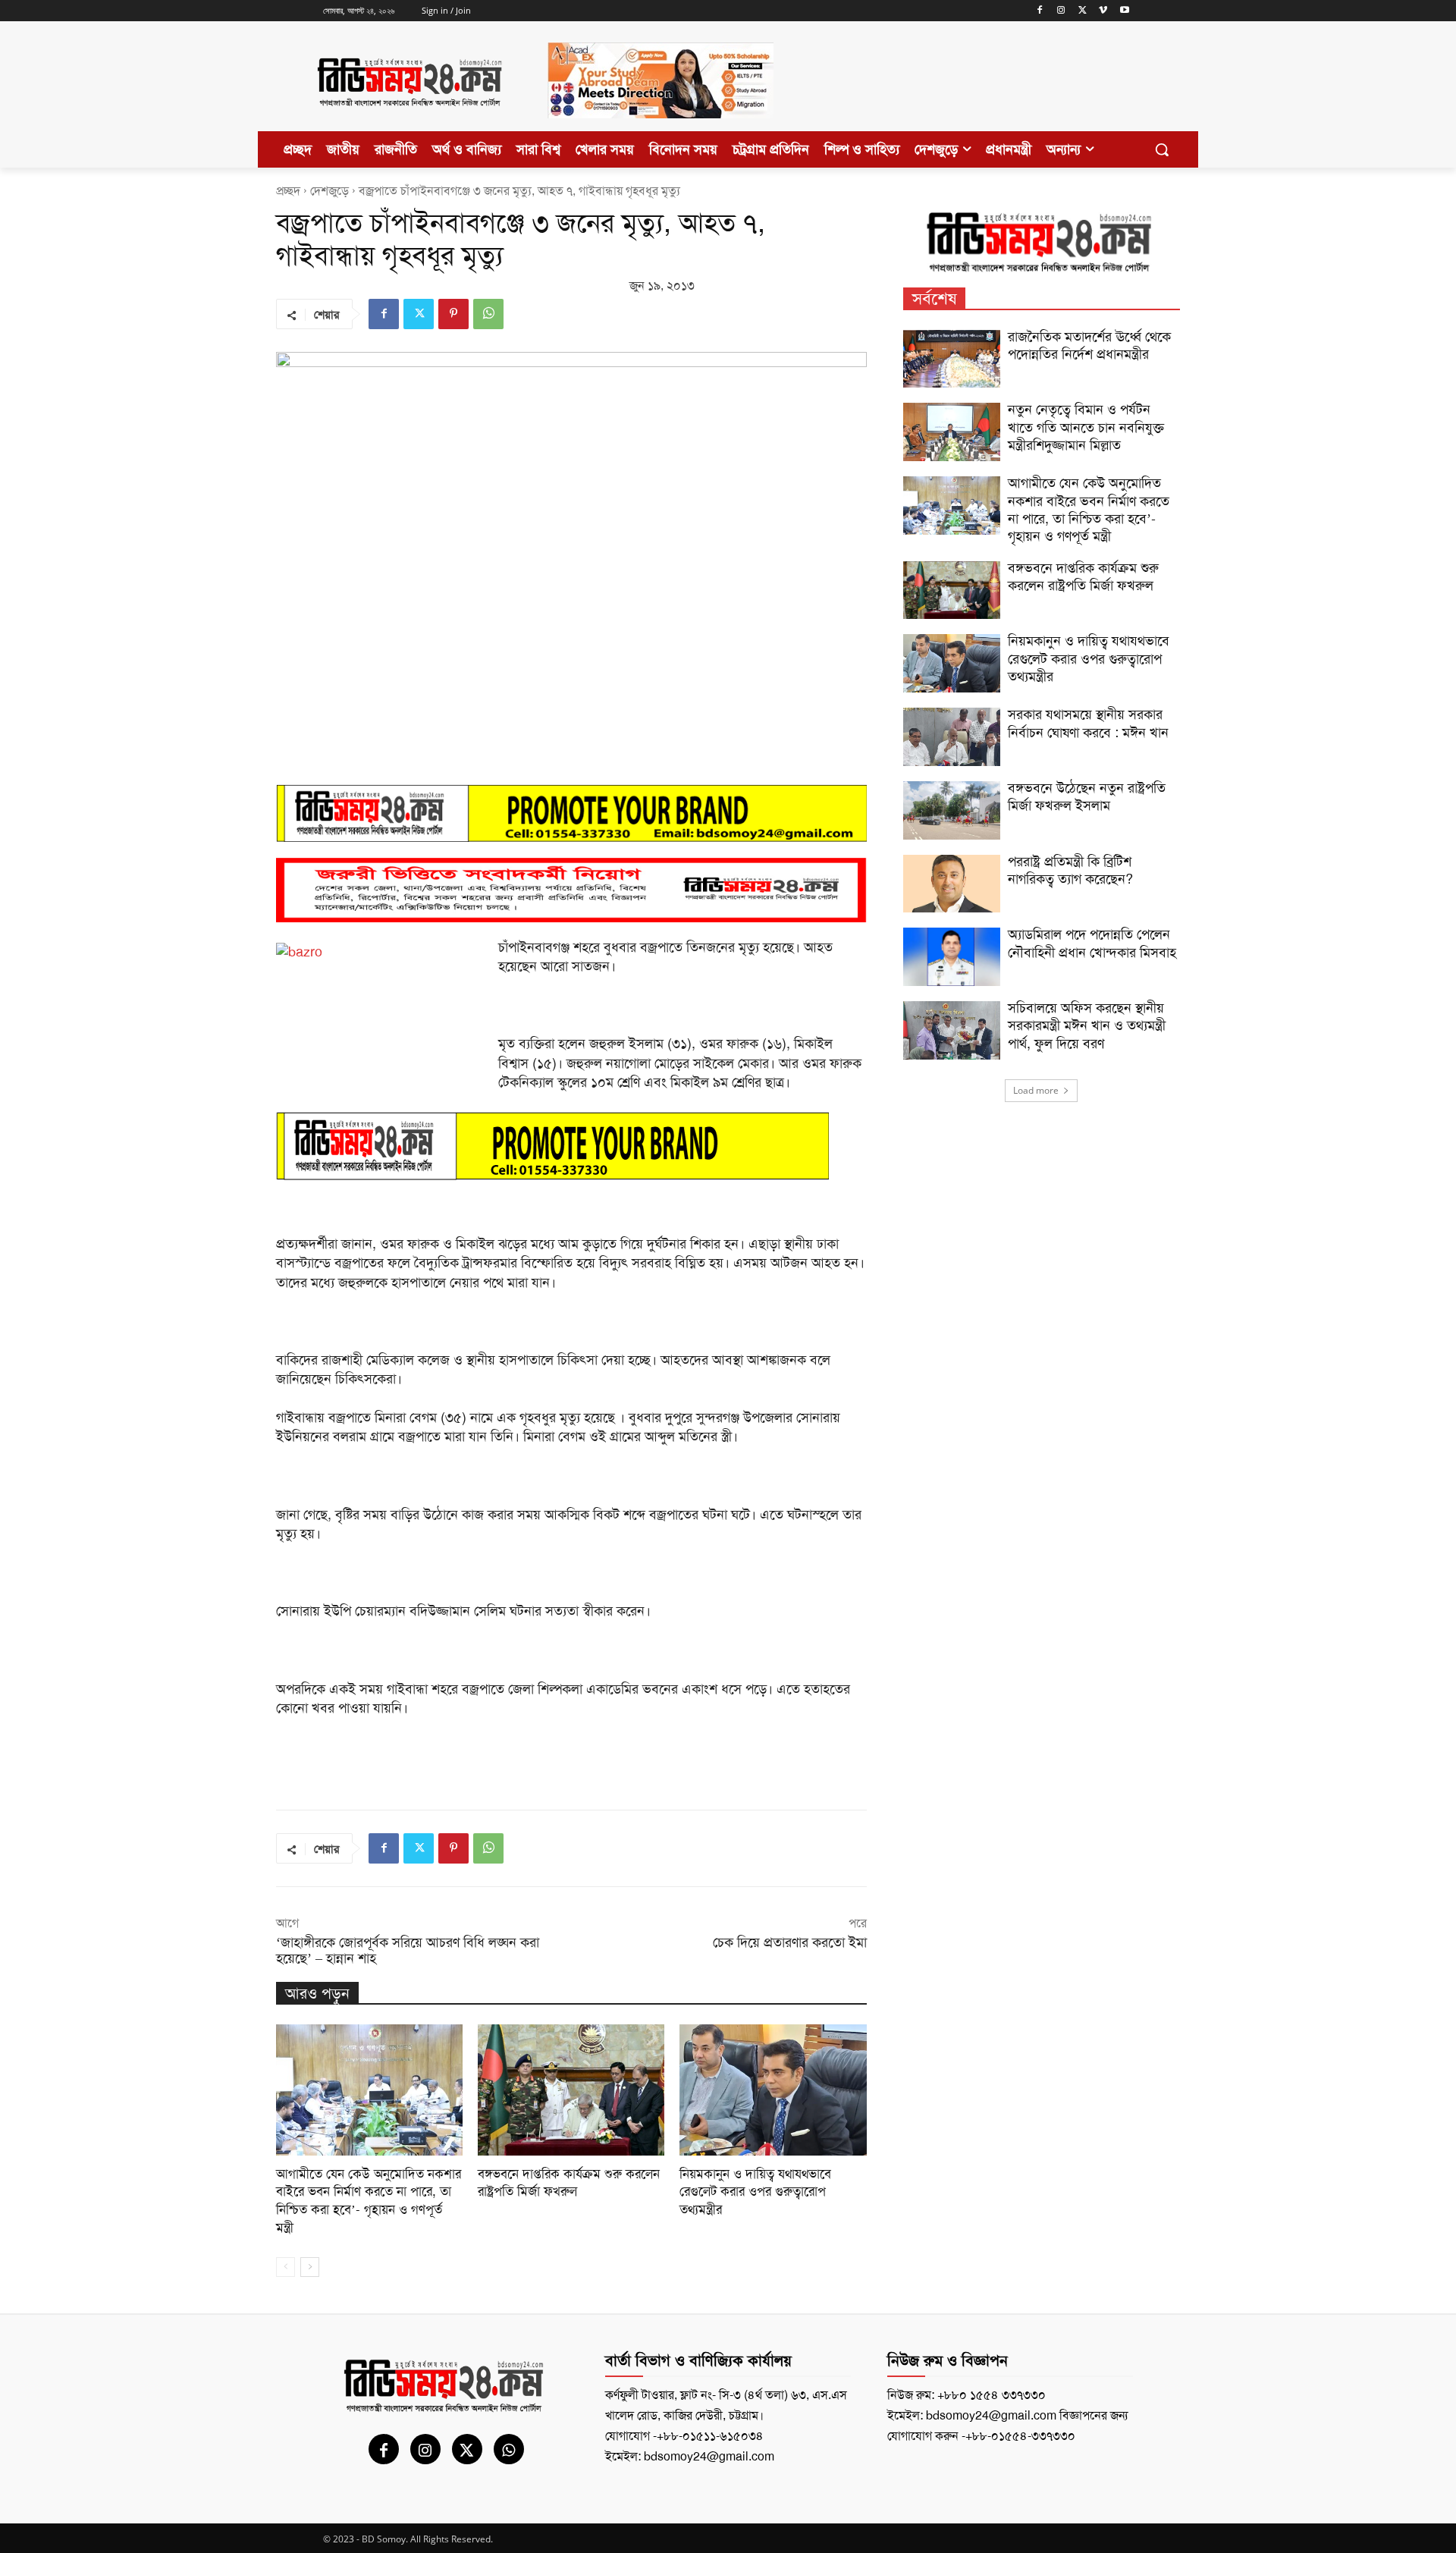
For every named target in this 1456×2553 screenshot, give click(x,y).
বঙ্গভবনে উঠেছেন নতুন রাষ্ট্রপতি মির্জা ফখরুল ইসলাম (1087, 797)
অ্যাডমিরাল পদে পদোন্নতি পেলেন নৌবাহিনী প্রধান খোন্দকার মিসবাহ (1092, 943)
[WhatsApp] (488, 314)
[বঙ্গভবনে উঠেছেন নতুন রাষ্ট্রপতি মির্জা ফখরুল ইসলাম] (952, 810)
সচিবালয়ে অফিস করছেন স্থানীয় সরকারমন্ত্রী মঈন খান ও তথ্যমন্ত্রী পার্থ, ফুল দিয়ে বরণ (1087, 1026)
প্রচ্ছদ (288, 191)
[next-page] (310, 2267)
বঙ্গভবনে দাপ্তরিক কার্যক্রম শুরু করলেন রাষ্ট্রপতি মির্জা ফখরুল (569, 2183)
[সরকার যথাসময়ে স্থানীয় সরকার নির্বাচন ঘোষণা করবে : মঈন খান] (952, 737)
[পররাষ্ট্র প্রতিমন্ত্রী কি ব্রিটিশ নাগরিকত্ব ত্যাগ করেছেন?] (952, 884)
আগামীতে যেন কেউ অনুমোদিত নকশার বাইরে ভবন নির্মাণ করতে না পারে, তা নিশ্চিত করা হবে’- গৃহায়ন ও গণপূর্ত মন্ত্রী (369, 2201)
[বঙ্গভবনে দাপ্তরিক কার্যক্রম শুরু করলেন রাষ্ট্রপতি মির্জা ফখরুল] (571, 2090)
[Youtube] (1124, 11)
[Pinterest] (453, 314)
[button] (1162, 149)
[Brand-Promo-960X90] (571, 813)
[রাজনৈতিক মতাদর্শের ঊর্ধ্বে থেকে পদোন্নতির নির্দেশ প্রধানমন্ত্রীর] (952, 359)
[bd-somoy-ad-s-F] (571, 890)
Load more (1036, 1090)
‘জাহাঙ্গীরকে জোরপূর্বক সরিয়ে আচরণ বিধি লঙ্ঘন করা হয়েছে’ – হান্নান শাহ (408, 1950)
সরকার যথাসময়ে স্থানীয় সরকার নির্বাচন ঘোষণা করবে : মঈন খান (1088, 723)
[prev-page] (286, 2267)
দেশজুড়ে (329, 191)
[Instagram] (1061, 11)
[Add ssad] (661, 130)
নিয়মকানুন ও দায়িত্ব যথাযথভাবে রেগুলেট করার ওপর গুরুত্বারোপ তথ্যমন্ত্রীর (755, 2192)
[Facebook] (1040, 11)
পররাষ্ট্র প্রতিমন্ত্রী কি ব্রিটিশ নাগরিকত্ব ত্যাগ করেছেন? (1070, 870)
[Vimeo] (1103, 11)
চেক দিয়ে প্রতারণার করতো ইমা (790, 1942)
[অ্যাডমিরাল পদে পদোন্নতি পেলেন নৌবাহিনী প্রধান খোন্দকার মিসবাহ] (952, 957)
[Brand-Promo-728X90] (571, 1146)
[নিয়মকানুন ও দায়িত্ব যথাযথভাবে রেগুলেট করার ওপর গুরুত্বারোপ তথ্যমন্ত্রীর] (773, 2090)
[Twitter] (1083, 11)
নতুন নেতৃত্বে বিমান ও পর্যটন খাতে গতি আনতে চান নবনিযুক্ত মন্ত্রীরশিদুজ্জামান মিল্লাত (1086, 427)
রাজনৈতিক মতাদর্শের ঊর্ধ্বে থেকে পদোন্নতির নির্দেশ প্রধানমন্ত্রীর (1089, 345)
